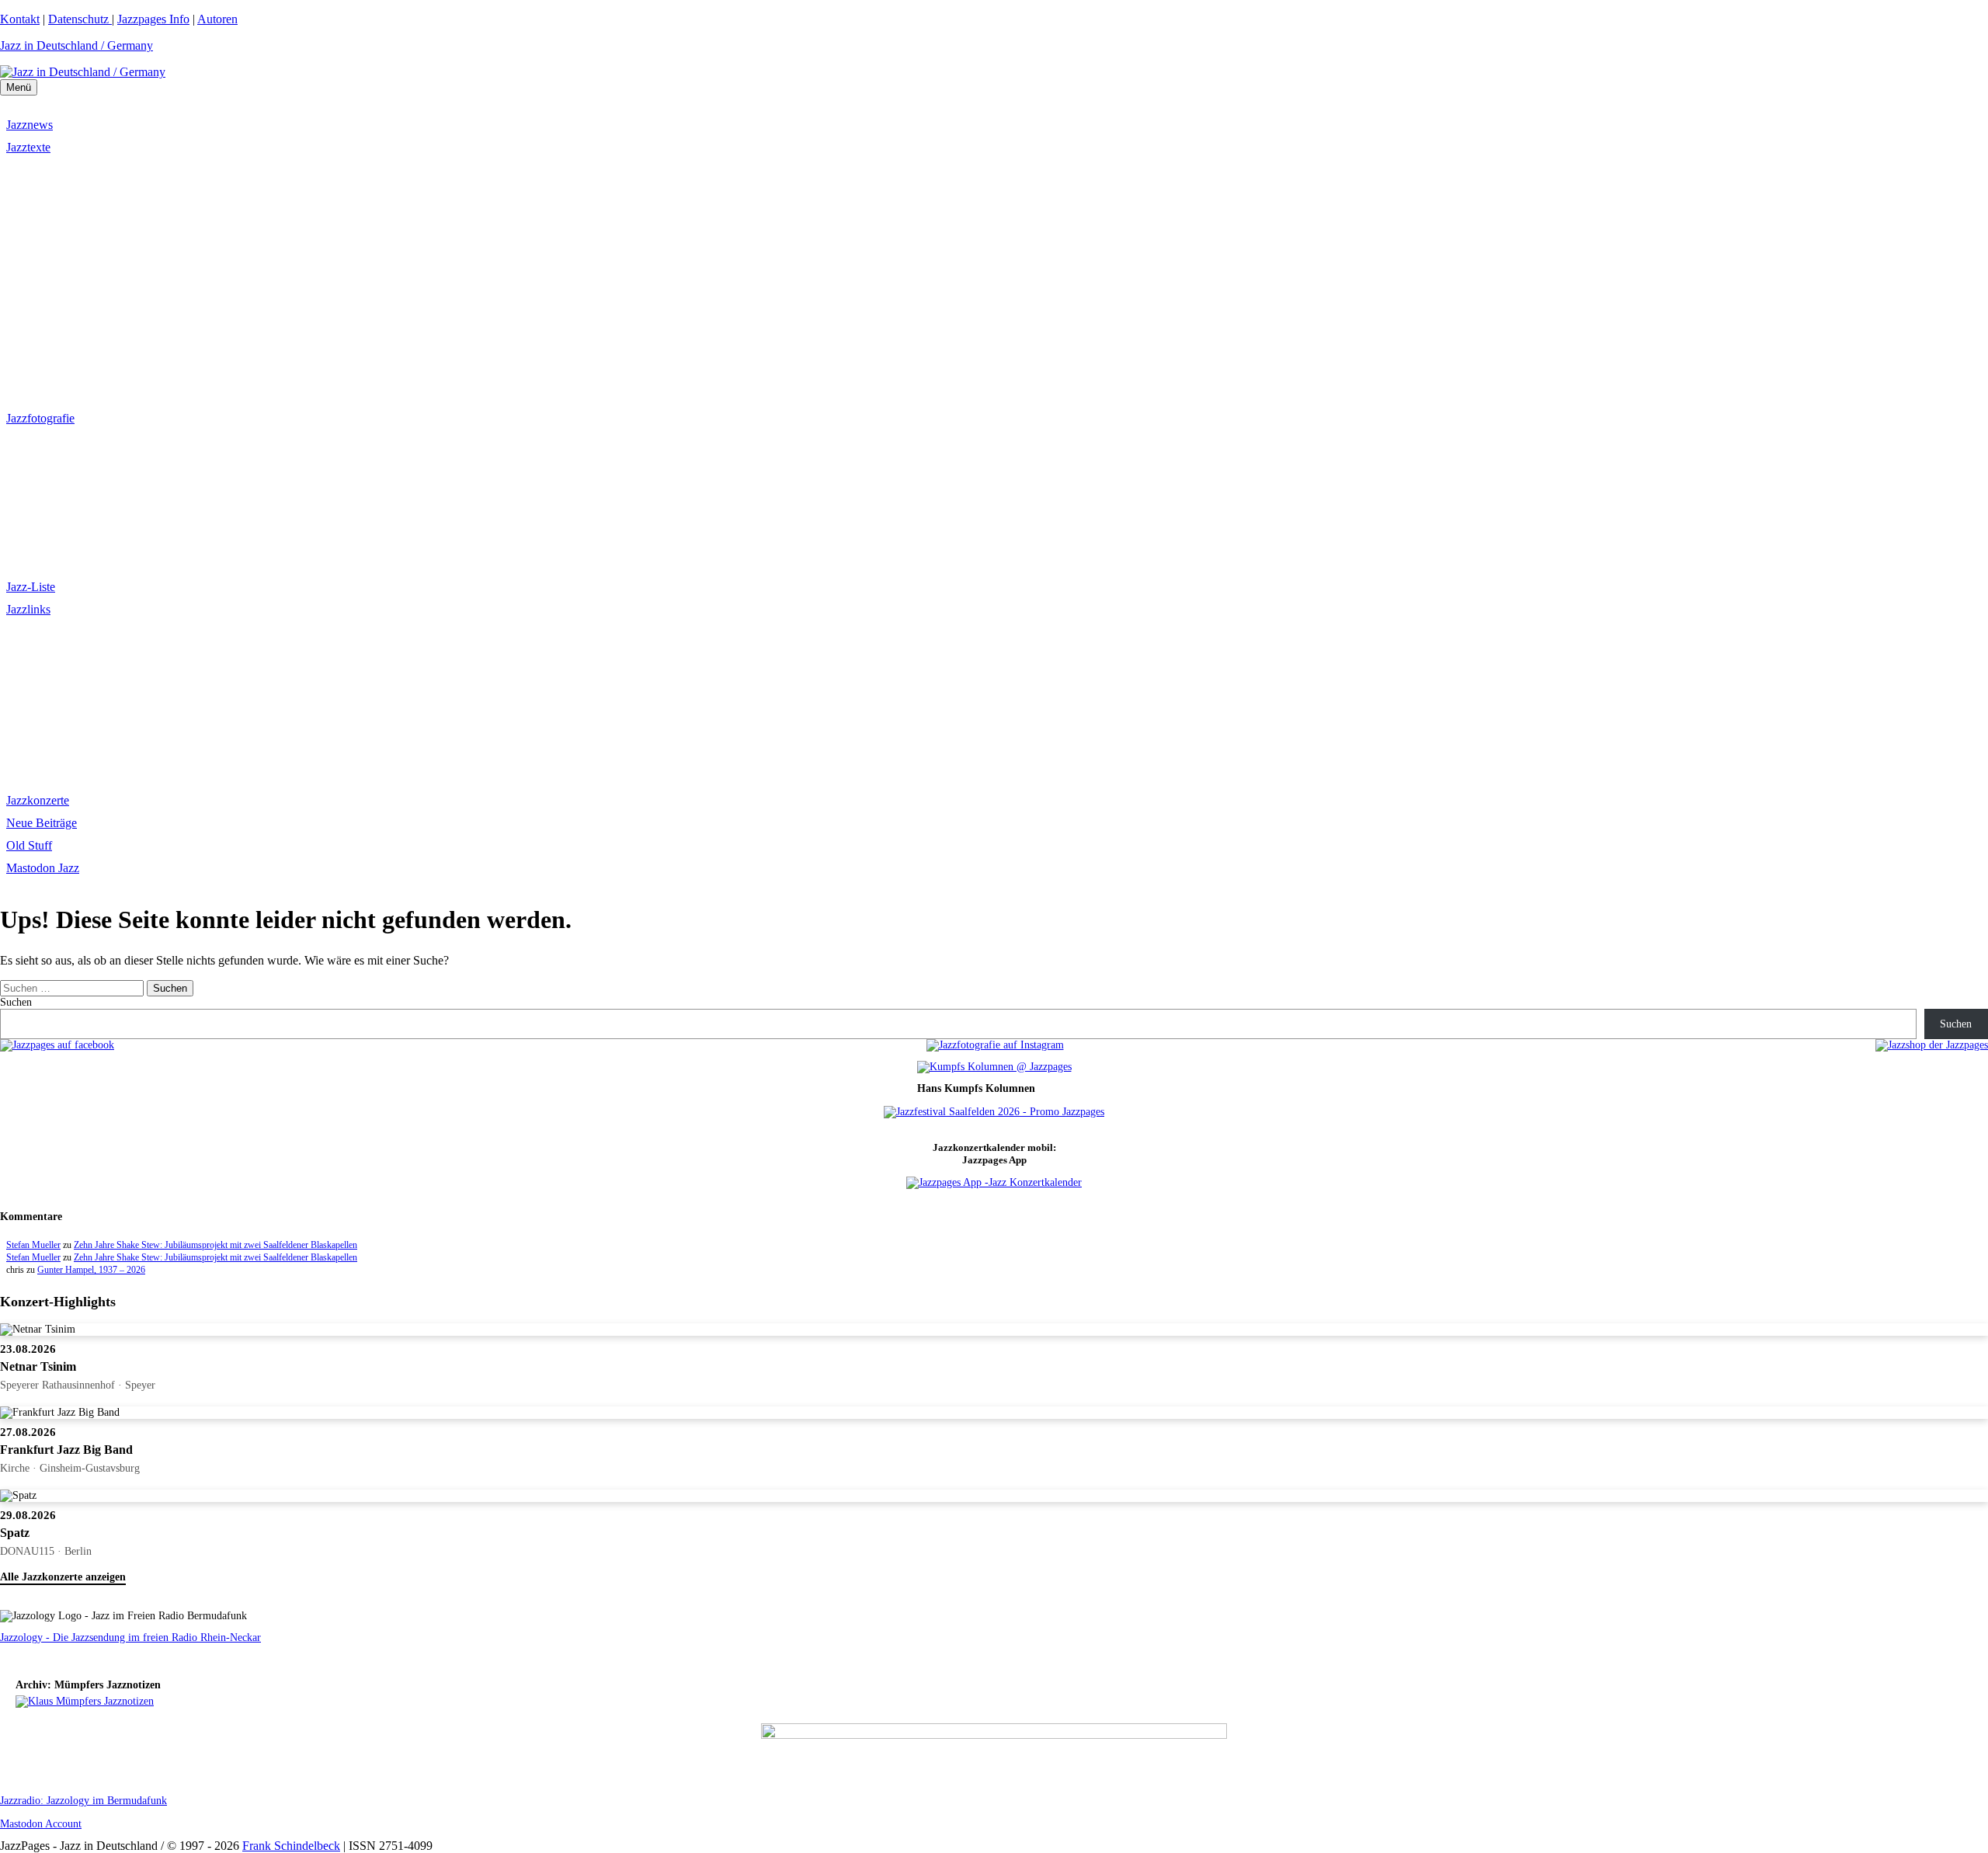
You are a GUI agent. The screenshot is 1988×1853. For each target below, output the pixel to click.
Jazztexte (28, 147)
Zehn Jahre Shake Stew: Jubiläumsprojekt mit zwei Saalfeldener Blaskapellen (215, 1245)
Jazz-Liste (31, 587)
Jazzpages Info (153, 19)
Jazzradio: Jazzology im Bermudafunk (83, 1801)
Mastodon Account (41, 1824)
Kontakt (20, 19)
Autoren (217, 19)
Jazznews (30, 125)
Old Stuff (29, 845)
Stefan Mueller (33, 1245)
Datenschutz (80, 19)
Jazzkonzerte (38, 800)
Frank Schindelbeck (291, 1846)
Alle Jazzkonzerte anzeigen (63, 1577)
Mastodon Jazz (43, 868)
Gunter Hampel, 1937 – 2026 (91, 1270)
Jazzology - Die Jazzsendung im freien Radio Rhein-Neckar (130, 1637)
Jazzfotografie (40, 418)
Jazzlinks (28, 609)
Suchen (16, 1002)
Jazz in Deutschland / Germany (76, 45)
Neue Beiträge (42, 823)
